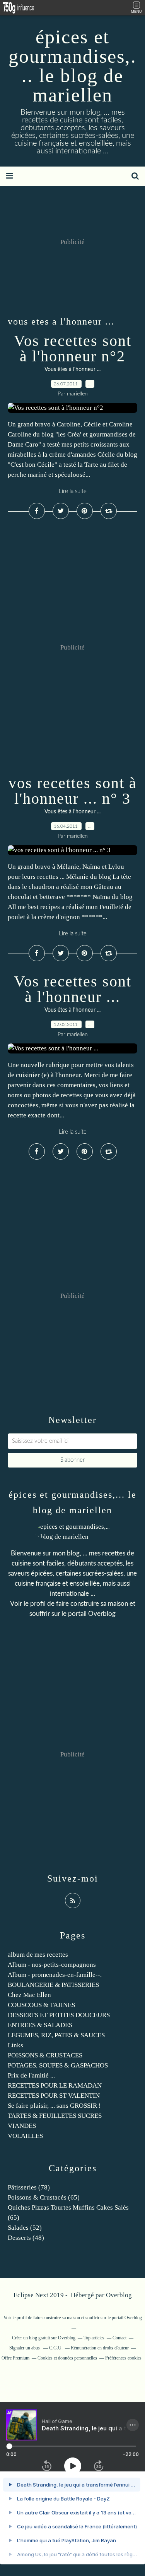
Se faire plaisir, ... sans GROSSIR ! (54, 2106)
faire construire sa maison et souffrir (66, 2318)
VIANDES (22, 2126)
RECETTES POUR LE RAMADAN (55, 2085)
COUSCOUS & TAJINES (41, 2005)
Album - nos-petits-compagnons (52, 1965)
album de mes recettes (38, 1955)
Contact (119, 2338)
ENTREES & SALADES (40, 2025)
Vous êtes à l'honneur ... (72, 369)
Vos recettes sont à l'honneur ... (73, 989)
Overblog (119, 2295)
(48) (26, 2238)
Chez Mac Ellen (29, 1995)
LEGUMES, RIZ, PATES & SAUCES (56, 2035)
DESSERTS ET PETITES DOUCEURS (59, 2015)
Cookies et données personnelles (67, 2358)
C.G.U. (56, 2348)
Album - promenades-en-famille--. (55, 1975)
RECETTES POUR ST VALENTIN (54, 2096)
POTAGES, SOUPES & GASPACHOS (58, 2065)
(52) (25, 2228)
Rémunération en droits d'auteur (100, 2348)
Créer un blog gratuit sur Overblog (44, 2338)
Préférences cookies (123, 2358)
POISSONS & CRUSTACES (45, 2055)
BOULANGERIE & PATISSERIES (53, 1985)
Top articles (94, 2338)
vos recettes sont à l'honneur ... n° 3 (73, 791)
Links (15, 2045)
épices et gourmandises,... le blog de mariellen (72, 66)
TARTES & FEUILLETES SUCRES (55, 2116)
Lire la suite (73, 491)
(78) (29, 2187)
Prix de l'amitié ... (31, 2075)
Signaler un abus (25, 2348)
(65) (44, 2197)
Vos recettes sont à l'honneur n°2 (73, 348)
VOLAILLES (25, 2136)
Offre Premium (15, 2358)
